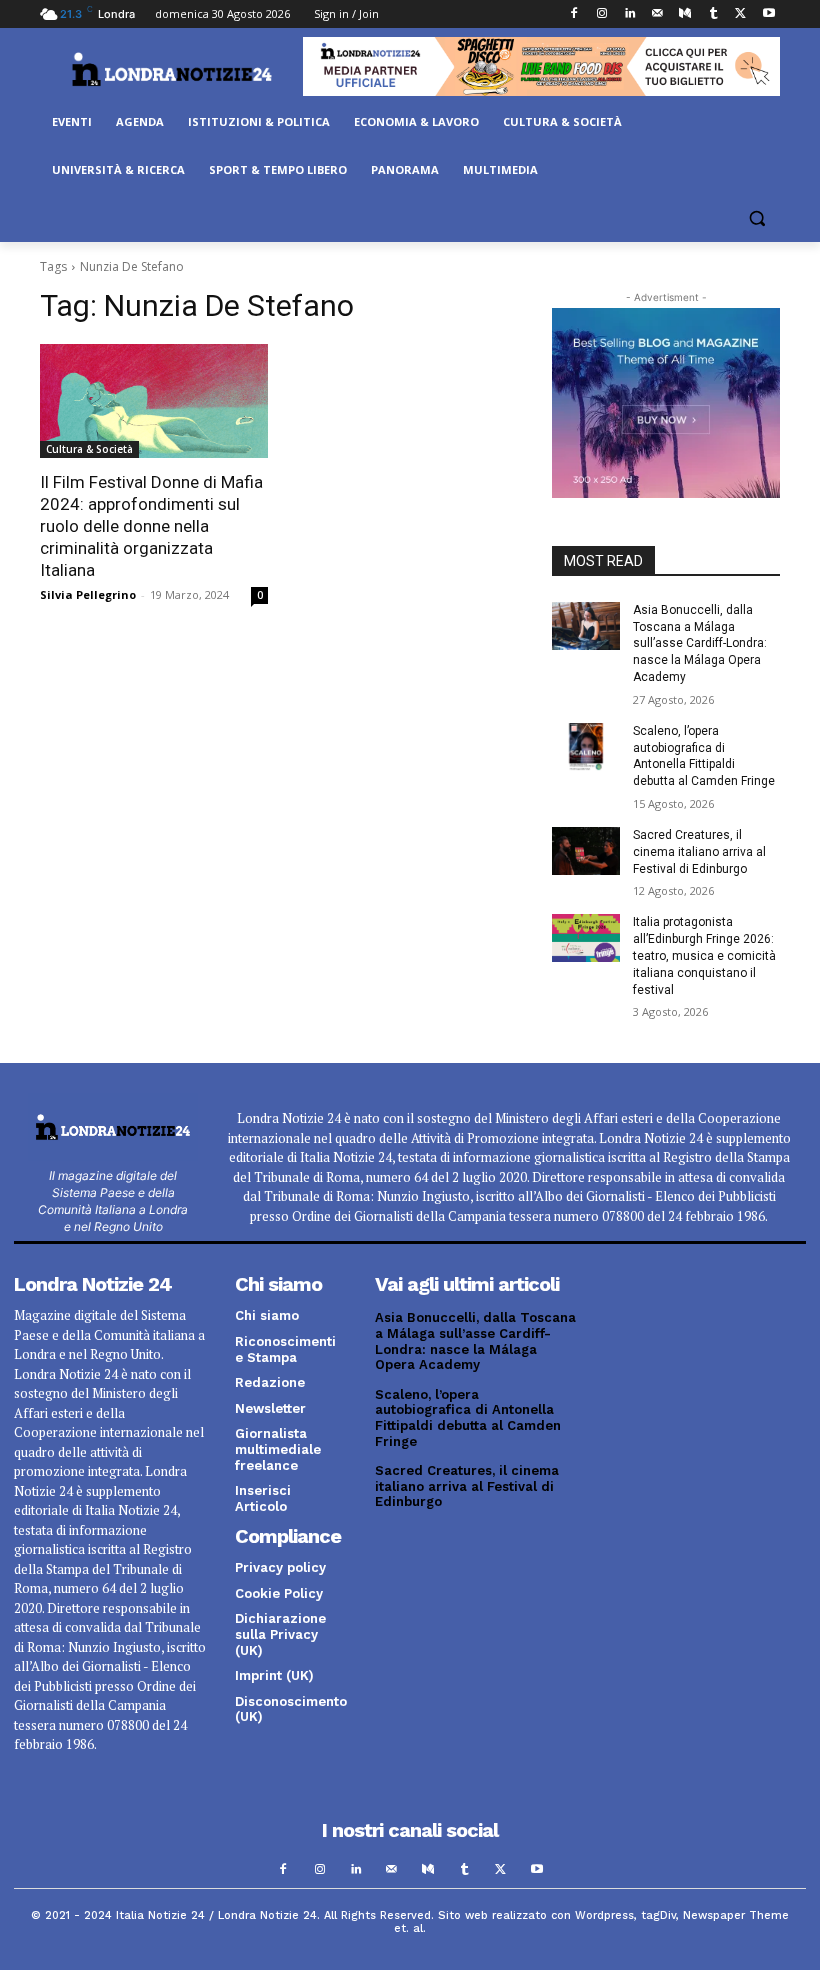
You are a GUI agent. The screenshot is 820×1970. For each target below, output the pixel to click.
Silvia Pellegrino (88, 594)
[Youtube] (768, 14)
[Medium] (685, 14)
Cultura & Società (89, 449)
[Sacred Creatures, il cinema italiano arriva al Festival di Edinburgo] (586, 851)
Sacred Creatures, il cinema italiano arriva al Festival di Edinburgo (699, 852)
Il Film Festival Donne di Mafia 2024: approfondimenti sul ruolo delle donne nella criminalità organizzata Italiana (151, 526)
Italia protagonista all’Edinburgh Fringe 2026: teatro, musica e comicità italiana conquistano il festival (704, 955)
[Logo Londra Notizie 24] (171, 69)
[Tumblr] (713, 14)
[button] (756, 218)
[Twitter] (740, 14)
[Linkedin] (629, 14)
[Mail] (657, 14)
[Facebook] (574, 14)
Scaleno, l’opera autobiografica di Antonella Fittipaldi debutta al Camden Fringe (468, 1418)
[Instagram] (601, 14)
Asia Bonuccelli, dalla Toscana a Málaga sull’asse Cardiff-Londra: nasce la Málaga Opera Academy (700, 643)
